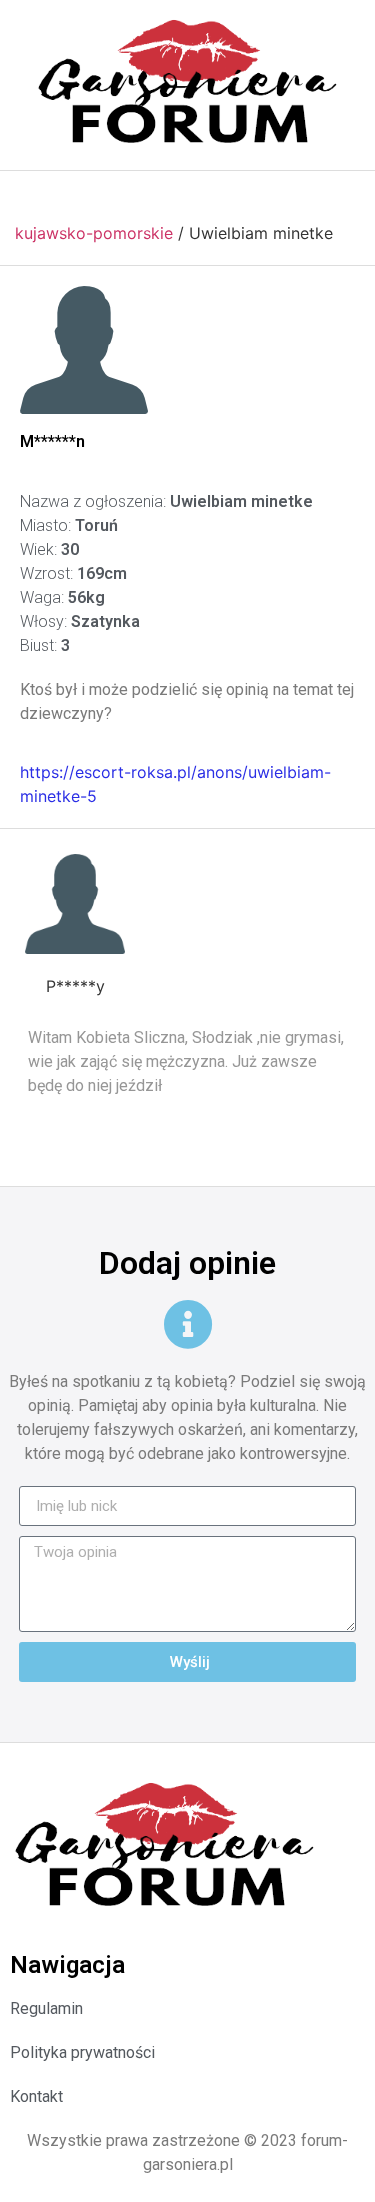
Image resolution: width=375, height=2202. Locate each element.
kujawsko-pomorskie (94, 233)
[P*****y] (75, 904)
